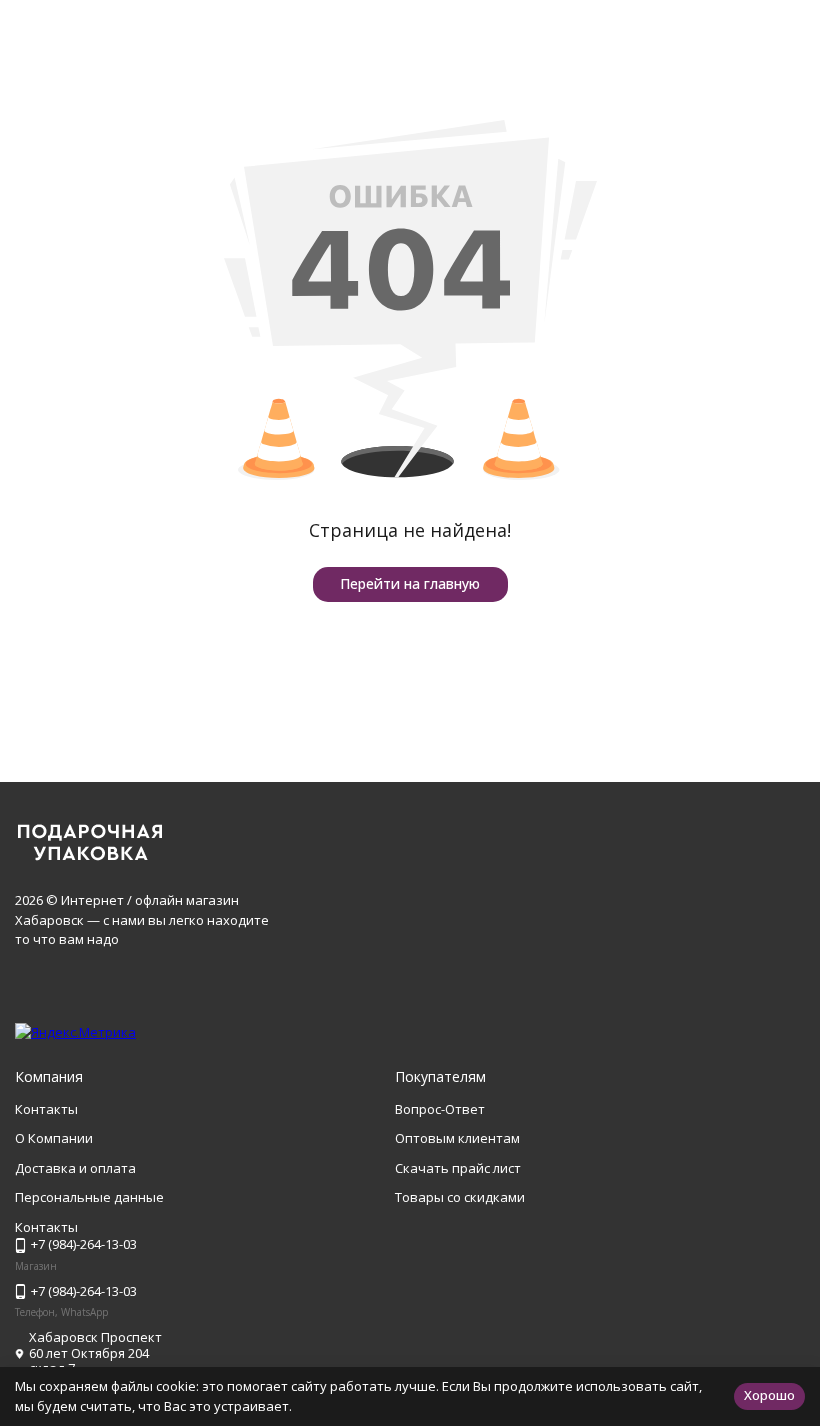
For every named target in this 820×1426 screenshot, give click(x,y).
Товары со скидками (460, 1197)
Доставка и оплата (75, 1168)
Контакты (46, 1109)
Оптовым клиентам (457, 1138)
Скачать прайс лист (458, 1168)
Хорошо (769, 1395)
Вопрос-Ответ (440, 1109)
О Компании (54, 1138)
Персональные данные (89, 1197)
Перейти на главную (410, 583)
